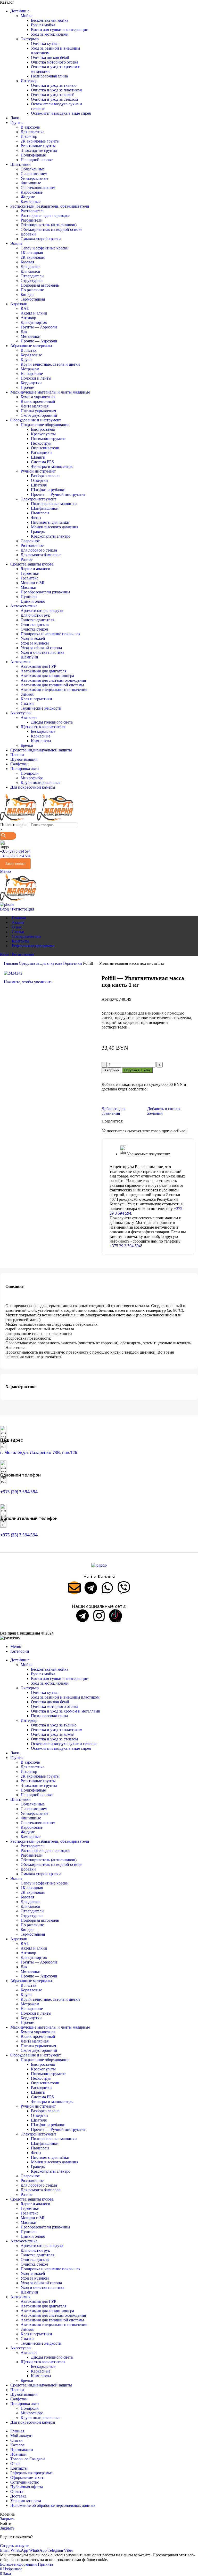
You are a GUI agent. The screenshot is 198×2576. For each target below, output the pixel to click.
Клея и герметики (36, 699)
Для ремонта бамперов (41, 555)
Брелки (27, 745)
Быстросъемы (43, 429)
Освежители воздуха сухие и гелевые (64, 1744)
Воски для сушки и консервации (60, 30)
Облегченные (33, 169)
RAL (25, 308)
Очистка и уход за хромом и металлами (66, 1711)
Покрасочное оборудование (45, 425)
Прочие (27, 387)
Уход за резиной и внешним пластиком (65, 1697)
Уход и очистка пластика (42, 652)
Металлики (31, 336)
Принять (46, 2564)
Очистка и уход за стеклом (54, 99)
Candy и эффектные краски (45, 248)
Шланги (38, 457)
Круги (26, 360)
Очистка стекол (34, 629)
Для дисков (31, 267)
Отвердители (32, 276)
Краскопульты (43, 434)
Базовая (27, 262)
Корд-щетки (31, 383)
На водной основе (37, 160)
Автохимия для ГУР (38, 666)
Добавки (28, 234)
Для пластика (32, 132)
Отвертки (39, 480)
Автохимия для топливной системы (52, 685)
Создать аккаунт (14, 2546)
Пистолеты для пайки (50, 522)
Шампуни (29, 657)
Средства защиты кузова (41, 963)
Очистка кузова (45, 44)
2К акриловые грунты (40, 141)
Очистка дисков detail (50, 57)
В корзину (111, 1070)
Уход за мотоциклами (50, 34)
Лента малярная (35, 406)
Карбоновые (32, 192)
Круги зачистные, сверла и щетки (50, 364)
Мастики (28, 587)
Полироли (30, 773)
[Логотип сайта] (19, 820)
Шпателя (39, 485)
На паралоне (32, 374)
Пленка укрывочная (38, 411)
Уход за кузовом (35, 643)
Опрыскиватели (45, 448)
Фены (36, 518)
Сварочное (30, 541)
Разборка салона (45, 476)
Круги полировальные (40, 783)
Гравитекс (30, 578)
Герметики (30, 573)
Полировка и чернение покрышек (51, 634)
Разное (27, 559)
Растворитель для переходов (46, 215)
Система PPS (42, 462)
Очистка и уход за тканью (54, 85)
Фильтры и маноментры (52, 466)
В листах (28, 350)
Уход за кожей (33, 638)
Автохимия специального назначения (54, 690)
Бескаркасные (43, 731)
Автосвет (29, 717)
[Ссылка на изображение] (99, 1565)
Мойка (27, 16)
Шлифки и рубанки (48, 490)
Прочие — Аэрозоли (39, 341)
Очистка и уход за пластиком (57, 90)
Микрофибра (32, 778)
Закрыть (7, 2519)
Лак (24, 332)
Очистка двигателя (37, 620)
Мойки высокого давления (55, 527)
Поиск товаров (13, 825)
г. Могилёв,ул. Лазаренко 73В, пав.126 (39, 1452)
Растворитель (32, 211)
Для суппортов (34, 322)
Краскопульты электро (51, 536)
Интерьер (29, 81)
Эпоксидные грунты (39, 150)
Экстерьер (30, 39)
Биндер (27, 294)
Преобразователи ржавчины (45, 592)
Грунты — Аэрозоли (39, 327)
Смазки (27, 704)
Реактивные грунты (38, 146)
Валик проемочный (38, 401)
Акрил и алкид (34, 313)
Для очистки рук (35, 615)
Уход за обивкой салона (41, 648)
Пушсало (29, 597)
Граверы (38, 532)
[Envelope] (74, 1588)
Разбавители (32, 220)
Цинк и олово (33, 601)
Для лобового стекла (39, 550)
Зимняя (27, 694)
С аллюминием (34, 174)
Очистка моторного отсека (55, 62)
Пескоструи (41, 443)
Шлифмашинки (45, 508)
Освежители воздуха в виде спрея (61, 113)
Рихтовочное (32, 545)
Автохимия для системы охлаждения (53, 680)
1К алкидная (32, 253)
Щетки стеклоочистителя (43, 727)
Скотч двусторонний (39, 415)
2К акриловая (33, 257)
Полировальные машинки (54, 504)
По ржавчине (32, 290)
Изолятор (29, 136)
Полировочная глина (49, 76)
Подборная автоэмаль (40, 285)
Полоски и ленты (36, 378)
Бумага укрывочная (38, 397)
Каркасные (41, 736)
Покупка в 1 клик (137, 1070)
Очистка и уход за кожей (53, 95)
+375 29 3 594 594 (125, 1246)
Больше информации (19, 2564)
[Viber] (124, 1588)
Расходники (41, 453)
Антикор (28, 318)
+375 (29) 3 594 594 (15, 851)
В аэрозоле (30, 127)
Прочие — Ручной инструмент (58, 494)
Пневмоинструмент (48, 439)
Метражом (30, 369)
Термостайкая (33, 299)
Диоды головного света (52, 722)
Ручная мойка (43, 25)
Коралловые (31, 355)
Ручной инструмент (38, 471)
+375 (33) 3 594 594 (15, 856)
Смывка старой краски (41, 239)
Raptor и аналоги (35, 569)
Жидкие (28, 197)
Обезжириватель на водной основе (51, 229)
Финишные (31, 183)
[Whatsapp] (107, 1588)
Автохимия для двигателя (43, 671)
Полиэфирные (33, 155)
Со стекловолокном (38, 188)
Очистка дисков (35, 625)
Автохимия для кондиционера (47, 676)
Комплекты (41, 741)
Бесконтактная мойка (50, 20)
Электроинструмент (38, 499)
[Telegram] (91, 1588)
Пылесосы (40, 513)
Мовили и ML (33, 583)
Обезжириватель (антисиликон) (49, 225)
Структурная (32, 281)
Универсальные (34, 178)
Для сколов (30, 271)
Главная (11, 963)
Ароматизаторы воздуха (42, 611)
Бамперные (31, 202)
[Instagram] (99, 1616)
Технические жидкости (41, 708)
